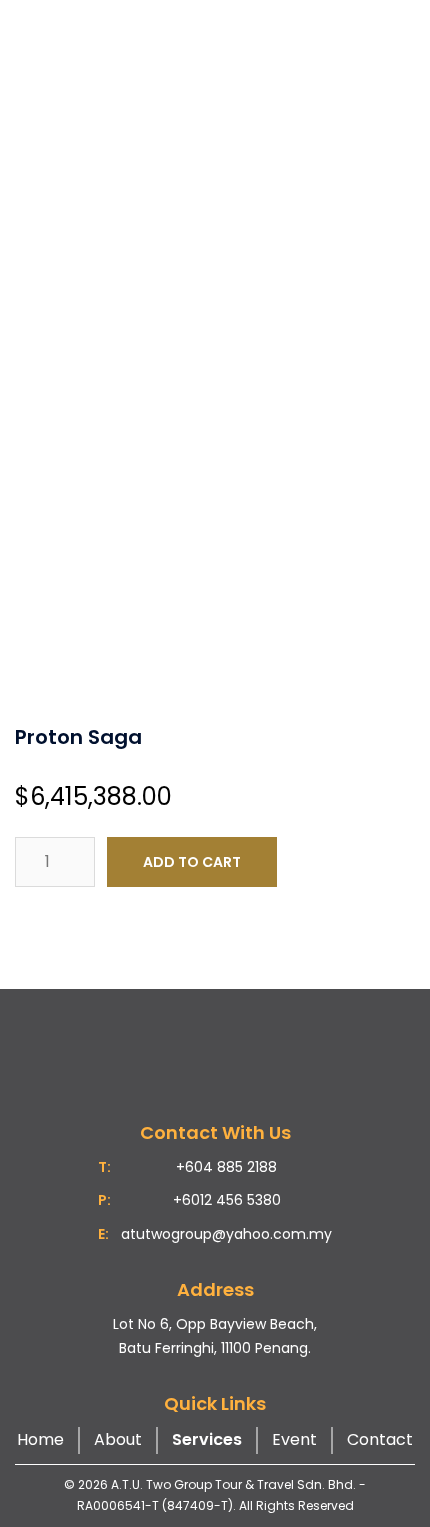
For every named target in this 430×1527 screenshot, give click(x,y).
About (118, 1439)
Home (40, 1439)
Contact (380, 1439)
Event (294, 1439)
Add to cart (192, 862)
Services (207, 1439)
